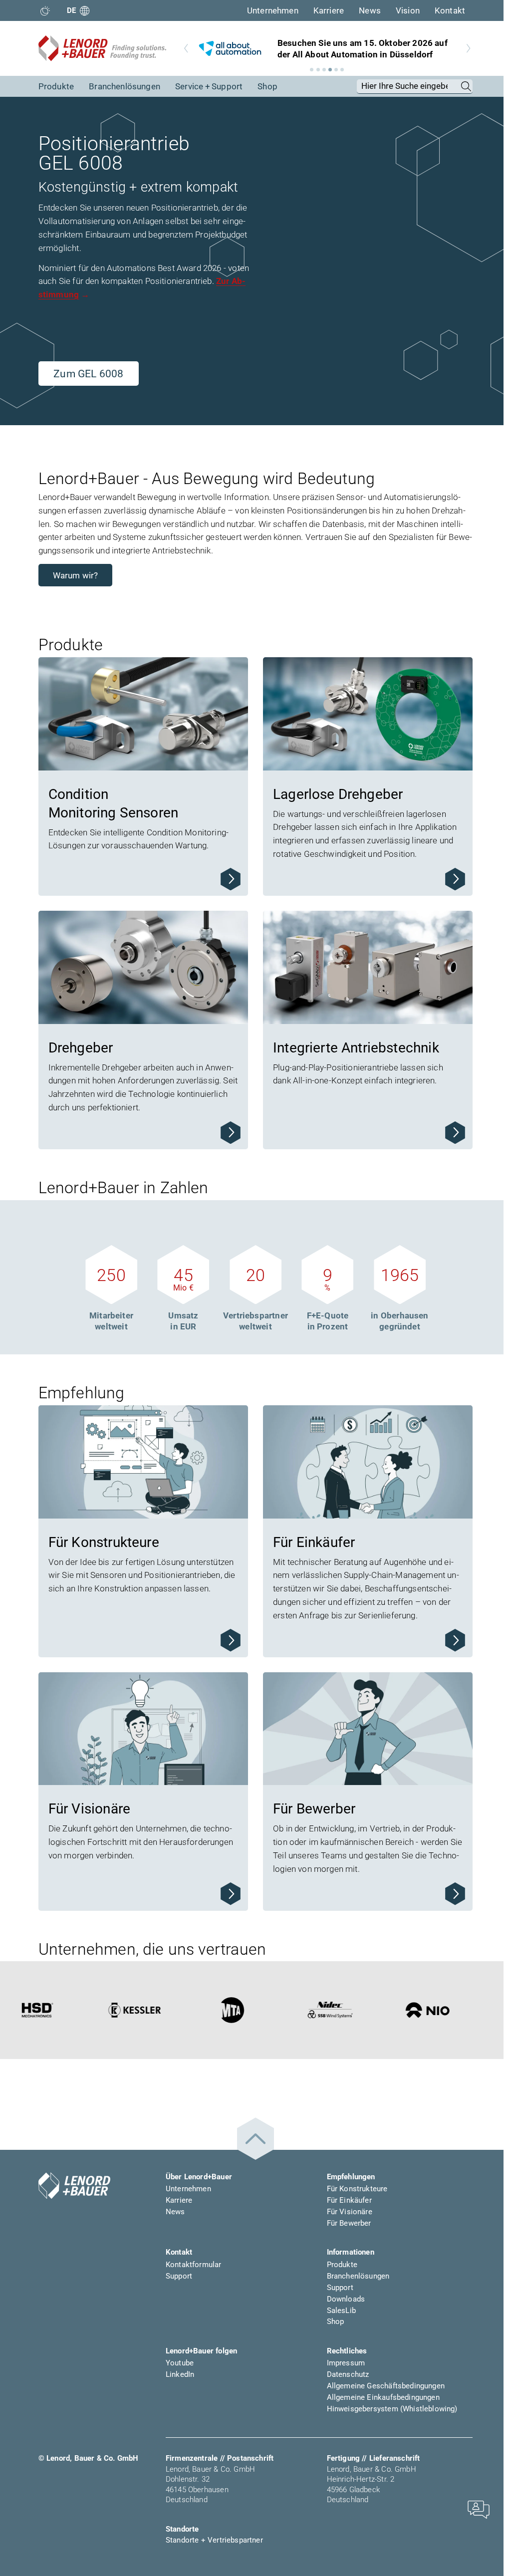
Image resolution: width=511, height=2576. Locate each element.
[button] (312, 70)
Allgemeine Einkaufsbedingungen (383, 2397)
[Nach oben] (255, 2139)
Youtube (180, 2363)
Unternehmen (273, 10)
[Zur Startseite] (102, 48)
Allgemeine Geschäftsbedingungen (386, 2386)
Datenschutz (348, 2374)
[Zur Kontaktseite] (479, 2509)
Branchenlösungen (125, 86)
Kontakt (450, 10)
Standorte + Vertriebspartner (214, 2540)
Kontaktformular (194, 2265)
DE (72, 10)
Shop (267, 86)
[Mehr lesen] (231, 879)
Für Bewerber (349, 2223)
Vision (408, 10)
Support (179, 2276)
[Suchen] (466, 86)
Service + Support (209, 86)
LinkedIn (180, 2374)
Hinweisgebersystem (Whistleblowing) (392, 2409)
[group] (327, 48)
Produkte (56, 86)
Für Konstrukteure (357, 2189)
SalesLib (341, 2311)
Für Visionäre (350, 2212)
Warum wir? (76, 575)
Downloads (346, 2299)
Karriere (329, 10)
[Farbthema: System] (45, 11)
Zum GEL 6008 (88, 374)
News (370, 10)
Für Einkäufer (349, 2200)
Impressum (346, 2363)
